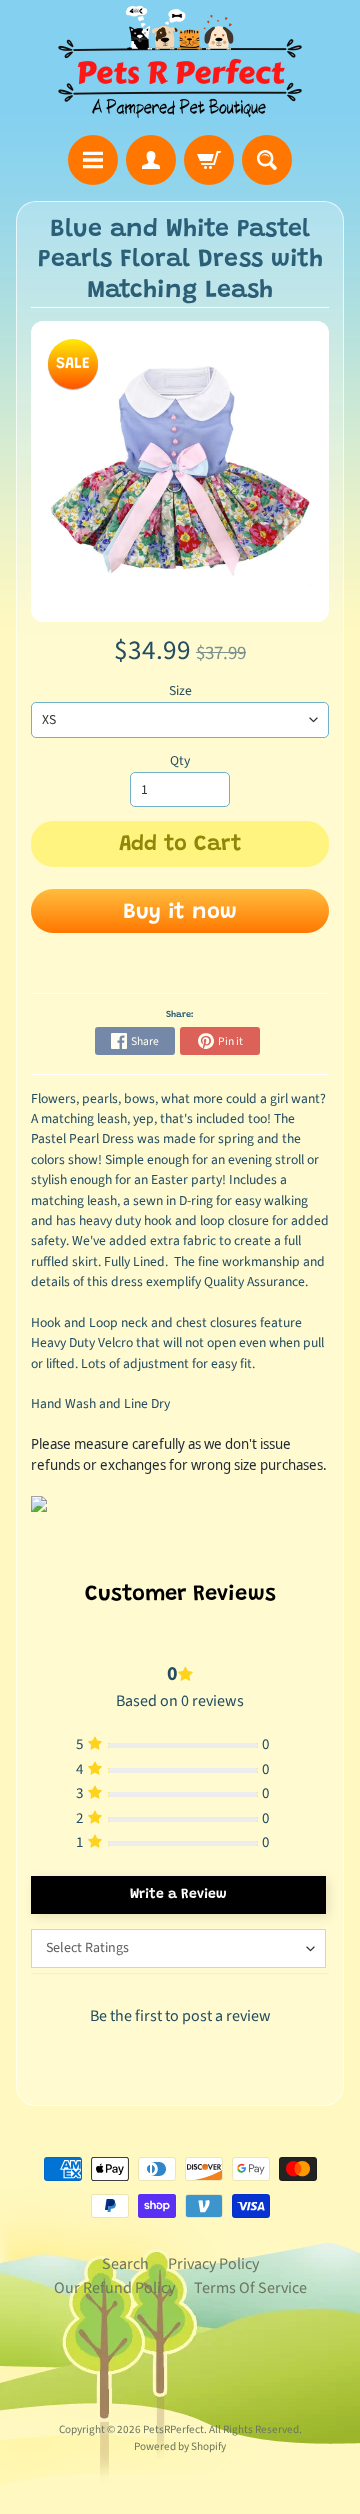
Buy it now (180, 913)
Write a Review (178, 1895)
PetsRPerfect (173, 2429)
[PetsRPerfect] (180, 62)
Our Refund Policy (114, 2288)
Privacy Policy (213, 2264)
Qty (180, 760)
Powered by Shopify (180, 2446)
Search (125, 2264)
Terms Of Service (250, 2288)
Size (180, 690)
